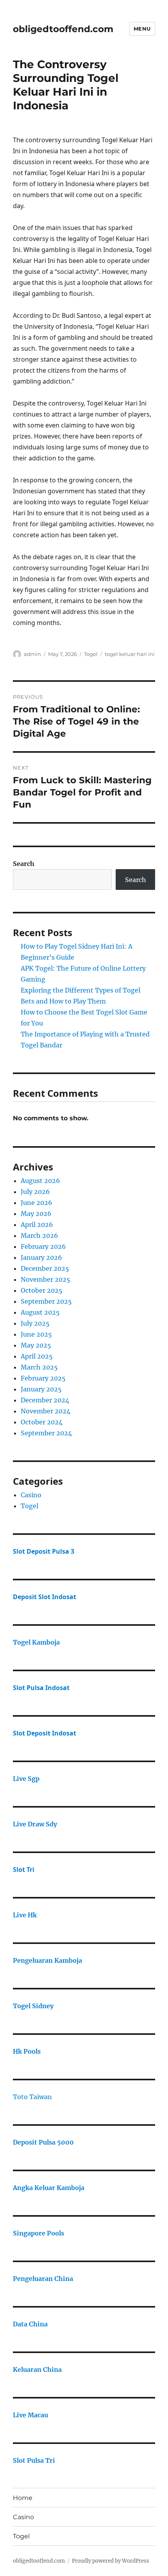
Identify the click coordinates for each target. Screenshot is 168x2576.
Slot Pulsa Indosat (41, 1688)
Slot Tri (24, 1870)
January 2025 (41, 1389)
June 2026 (37, 1203)
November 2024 (46, 1411)
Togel (91, 654)
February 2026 (43, 1246)
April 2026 (37, 1225)
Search (24, 864)
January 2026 (41, 1257)
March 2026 (39, 1235)
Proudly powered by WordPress (111, 2561)
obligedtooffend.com (63, 29)
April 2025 (37, 1356)
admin (32, 654)
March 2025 (39, 1367)
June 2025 (36, 1334)
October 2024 (42, 1422)
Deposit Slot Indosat (45, 1597)
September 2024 (46, 1433)
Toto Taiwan (32, 2097)
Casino (31, 1495)
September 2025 (46, 1301)
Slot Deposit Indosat (45, 1733)
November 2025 (46, 1279)
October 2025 (42, 1290)
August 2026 (40, 1181)
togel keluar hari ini (130, 654)
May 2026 (36, 1214)
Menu (142, 29)
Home (23, 2498)
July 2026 (35, 1192)
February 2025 (43, 1378)
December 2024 (45, 1400)
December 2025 (45, 1268)
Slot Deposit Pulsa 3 (44, 1551)
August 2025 (40, 1312)
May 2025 (36, 1345)
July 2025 (35, 1323)
